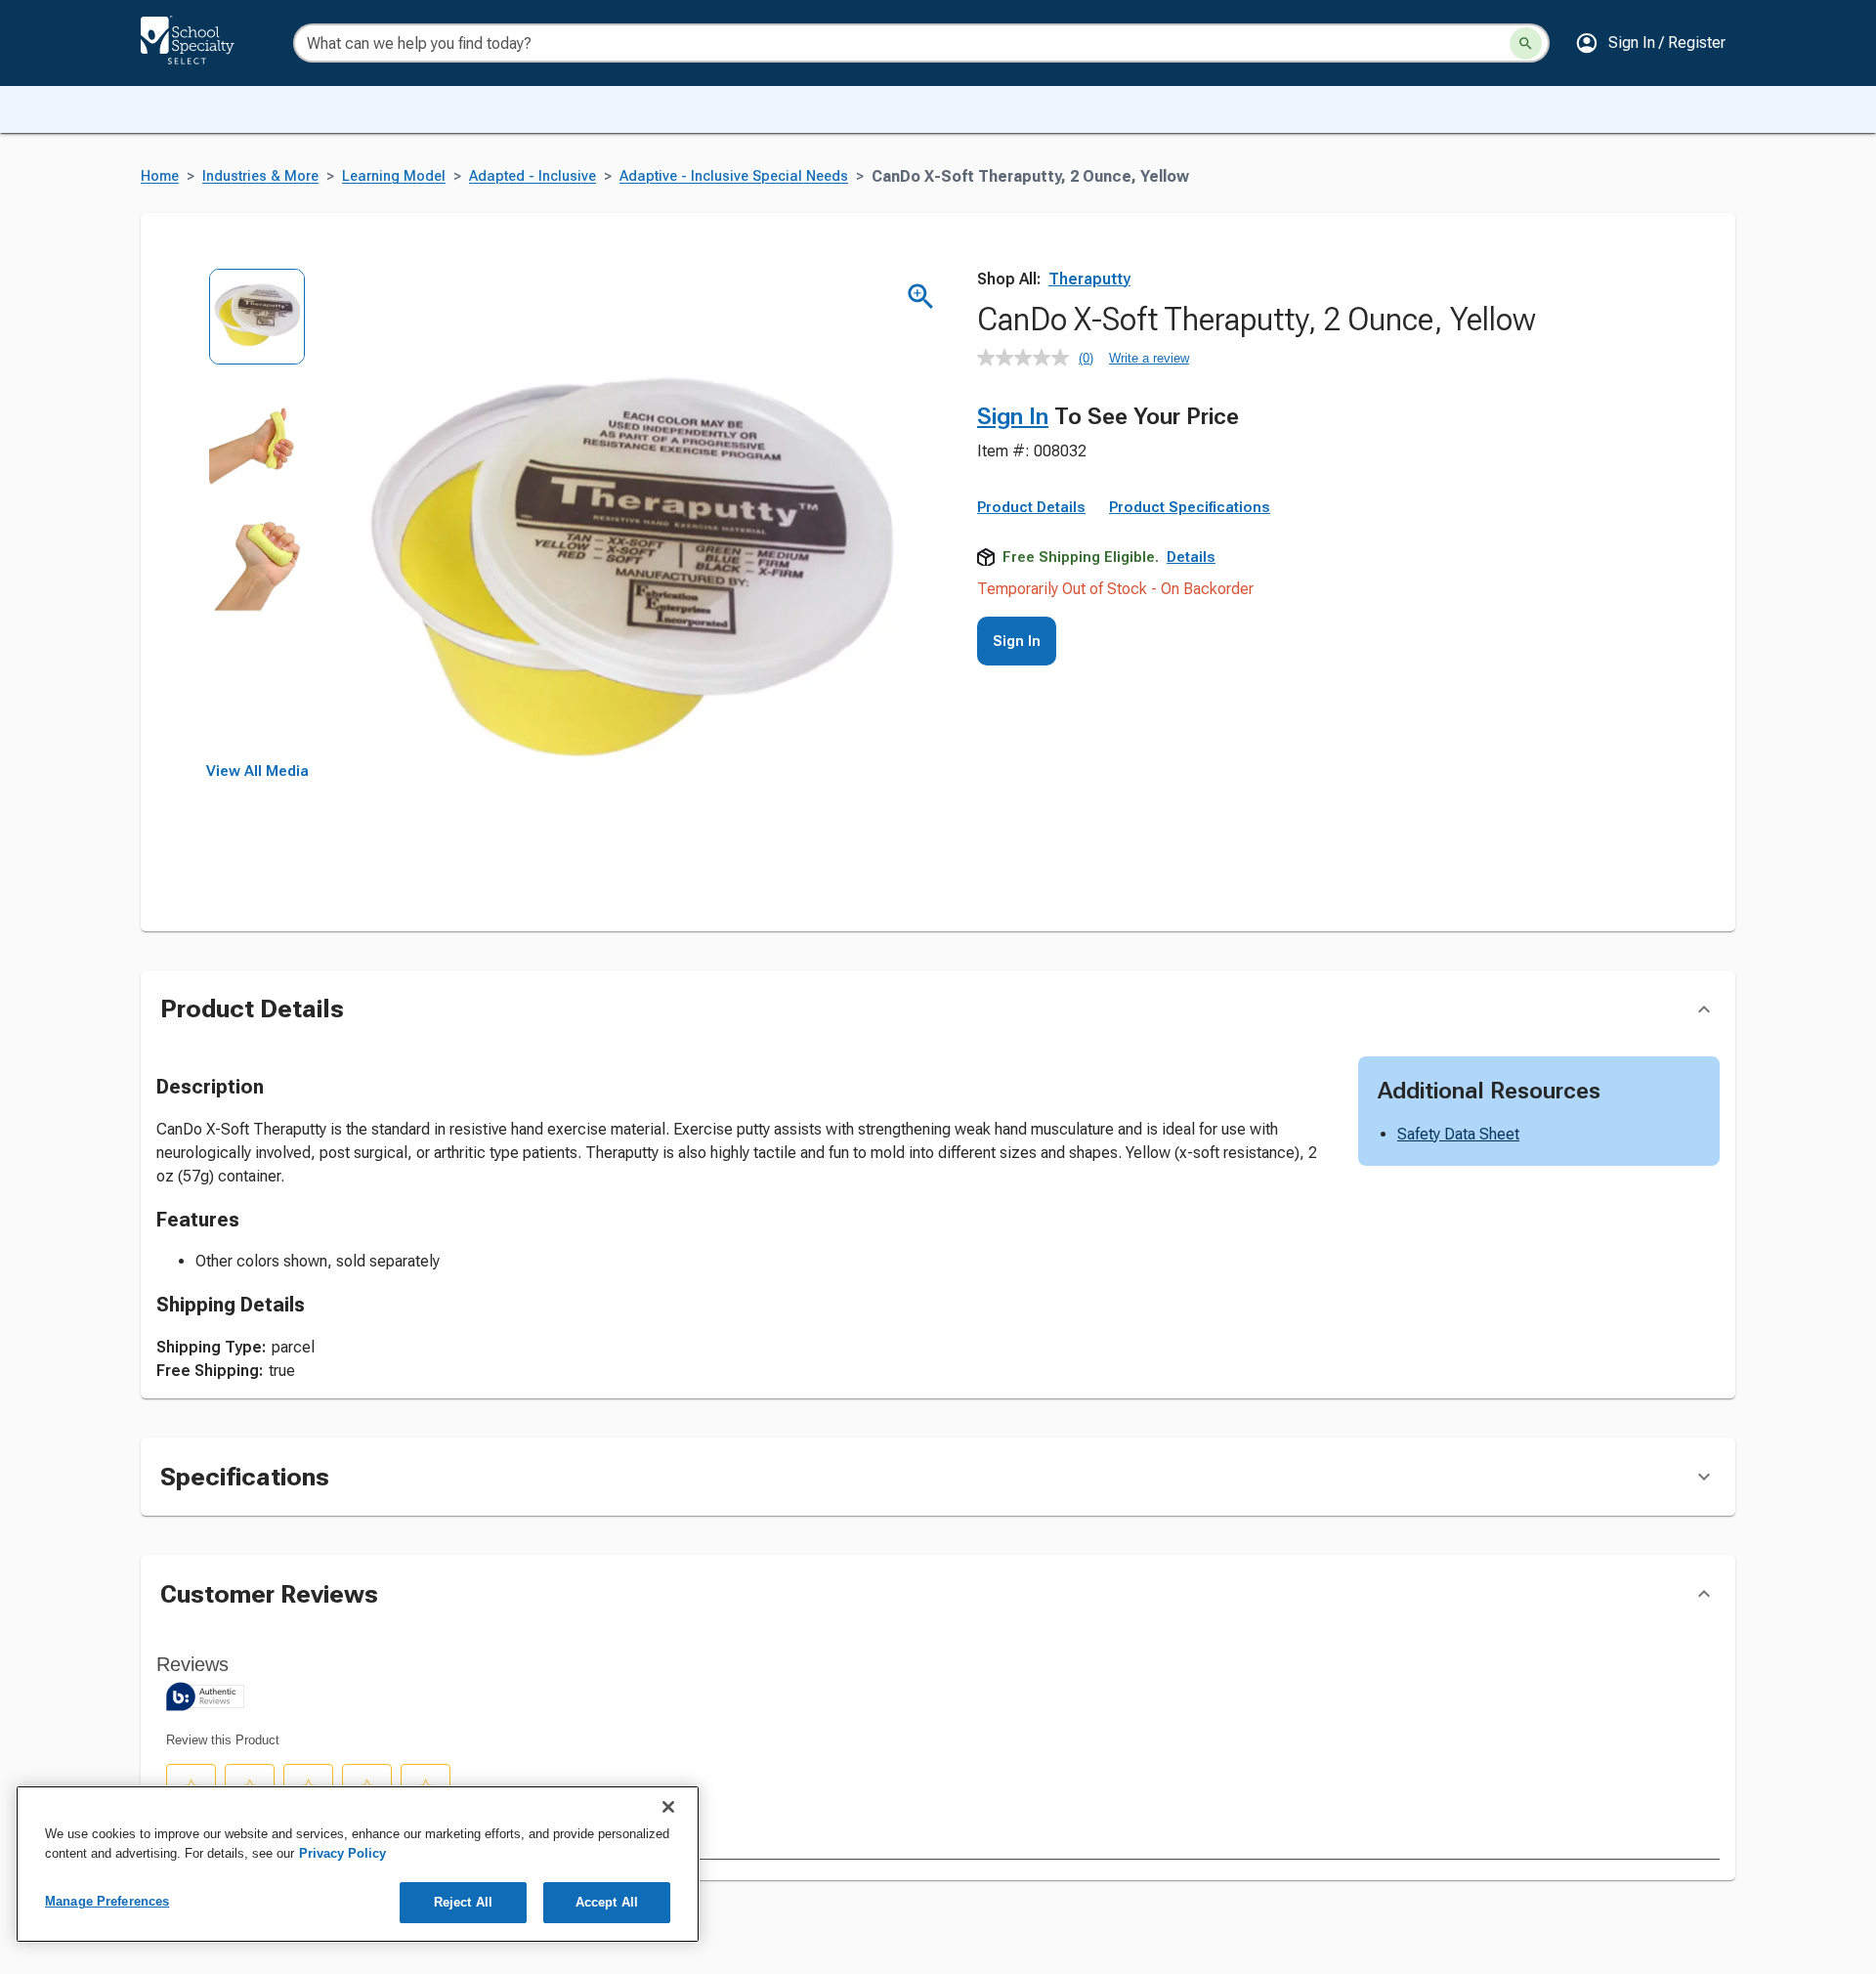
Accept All (607, 1902)
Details (1191, 557)
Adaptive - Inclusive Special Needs (734, 176)
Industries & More (260, 176)
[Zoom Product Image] (921, 297)
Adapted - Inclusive (533, 176)
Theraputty (1089, 279)
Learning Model (394, 176)
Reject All (463, 1902)
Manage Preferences (107, 1901)
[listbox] (257, 515)
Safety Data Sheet (1458, 1134)
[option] (257, 330)
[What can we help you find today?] (1526, 43)
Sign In (1013, 416)
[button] (1650, 43)
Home (160, 176)
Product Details (1031, 507)
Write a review (1149, 358)
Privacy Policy (342, 1853)
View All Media (257, 771)
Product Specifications (1190, 507)
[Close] (668, 1807)
